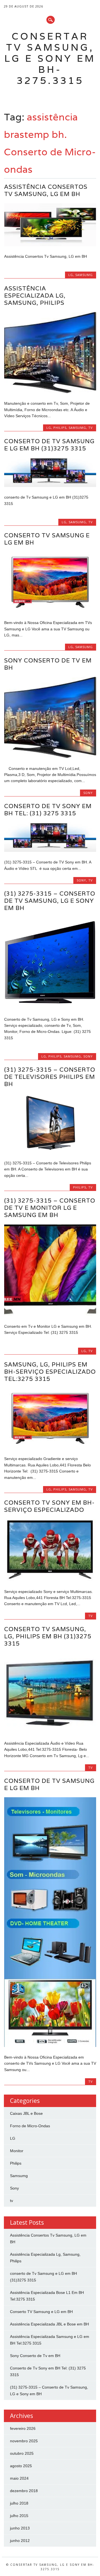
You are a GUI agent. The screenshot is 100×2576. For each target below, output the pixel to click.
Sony (88, 793)
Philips (60, 428)
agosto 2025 (21, 2466)
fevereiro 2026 (23, 2428)
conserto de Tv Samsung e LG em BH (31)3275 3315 (49, 445)
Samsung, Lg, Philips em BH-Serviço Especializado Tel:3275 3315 (50, 1372)
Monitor (17, 2151)
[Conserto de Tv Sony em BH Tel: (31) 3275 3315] (50, 850)
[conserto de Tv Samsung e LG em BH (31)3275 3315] (50, 486)
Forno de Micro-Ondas (30, 2126)
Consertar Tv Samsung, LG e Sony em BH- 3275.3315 (50, 58)
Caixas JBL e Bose (26, 2113)
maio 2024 (19, 2478)
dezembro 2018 (24, 2491)
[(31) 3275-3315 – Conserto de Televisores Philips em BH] (50, 1151)
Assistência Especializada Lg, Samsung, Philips (35, 296)
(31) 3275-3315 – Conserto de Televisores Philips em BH (50, 1077)
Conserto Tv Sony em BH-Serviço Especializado (49, 1506)
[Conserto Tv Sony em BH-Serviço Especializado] (50, 1580)
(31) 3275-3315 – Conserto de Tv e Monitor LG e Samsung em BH (50, 1208)
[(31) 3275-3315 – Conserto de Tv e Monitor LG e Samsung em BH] (50, 1314)
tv (91, 428)
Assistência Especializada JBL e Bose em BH (49, 2324)
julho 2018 (19, 2503)
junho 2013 (20, 2528)
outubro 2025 (22, 2453)
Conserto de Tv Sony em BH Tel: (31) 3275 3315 (48, 810)
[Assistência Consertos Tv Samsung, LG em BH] (50, 245)
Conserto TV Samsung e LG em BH (47, 539)
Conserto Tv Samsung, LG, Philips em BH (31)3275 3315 (48, 1636)
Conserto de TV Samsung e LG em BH (49, 1784)
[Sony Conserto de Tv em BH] (50, 757)
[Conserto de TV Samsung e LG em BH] (50, 2046)
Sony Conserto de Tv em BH (48, 664)
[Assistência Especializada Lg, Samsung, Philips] (50, 392)
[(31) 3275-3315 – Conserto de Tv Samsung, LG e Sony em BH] (50, 1007)
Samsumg (84, 275)
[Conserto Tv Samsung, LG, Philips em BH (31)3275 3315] (50, 1732)
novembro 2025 (24, 2441)
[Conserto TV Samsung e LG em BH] (50, 611)
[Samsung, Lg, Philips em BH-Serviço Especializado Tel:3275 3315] (50, 1447)
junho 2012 (20, 2541)
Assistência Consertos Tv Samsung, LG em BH (46, 190)
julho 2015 (19, 2516)
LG (71, 275)
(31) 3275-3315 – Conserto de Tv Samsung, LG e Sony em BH (50, 901)
